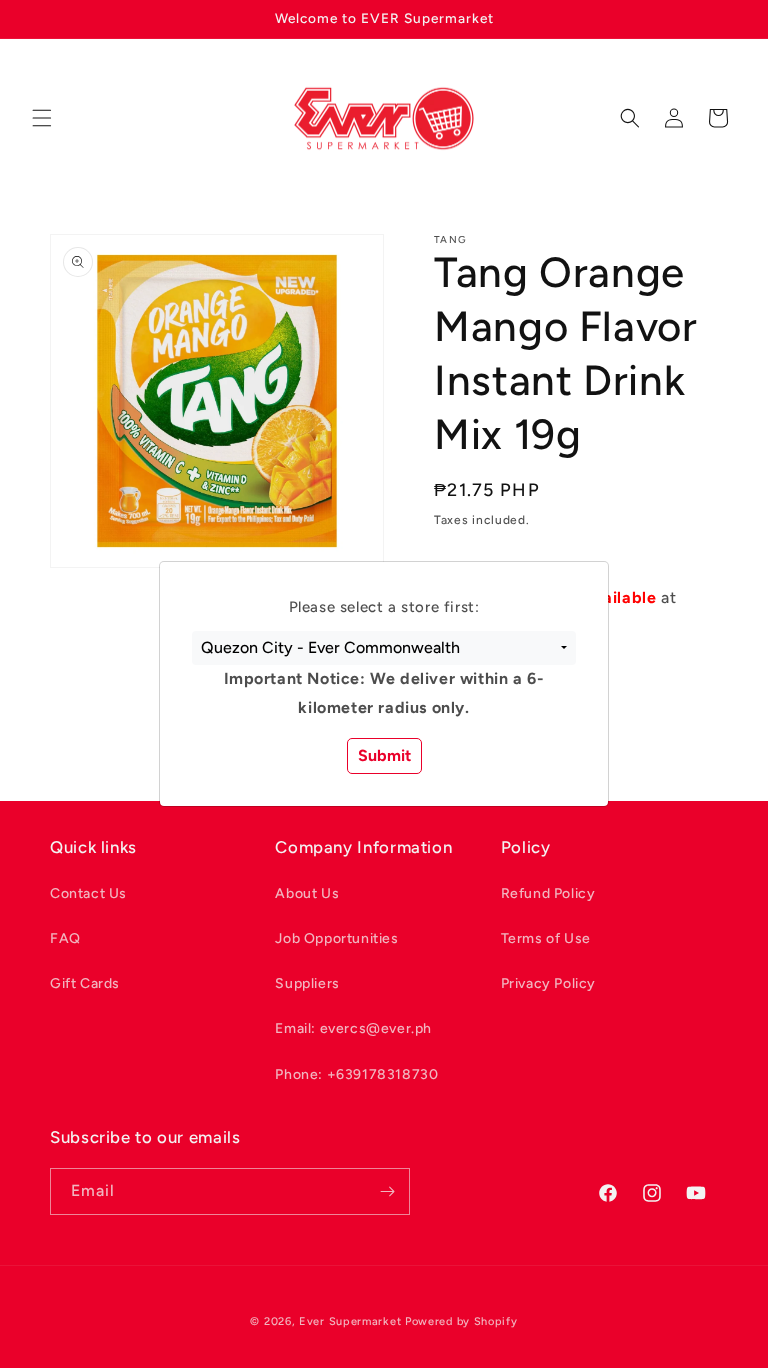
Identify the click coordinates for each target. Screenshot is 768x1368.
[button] (383, 648)
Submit (384, 755)
